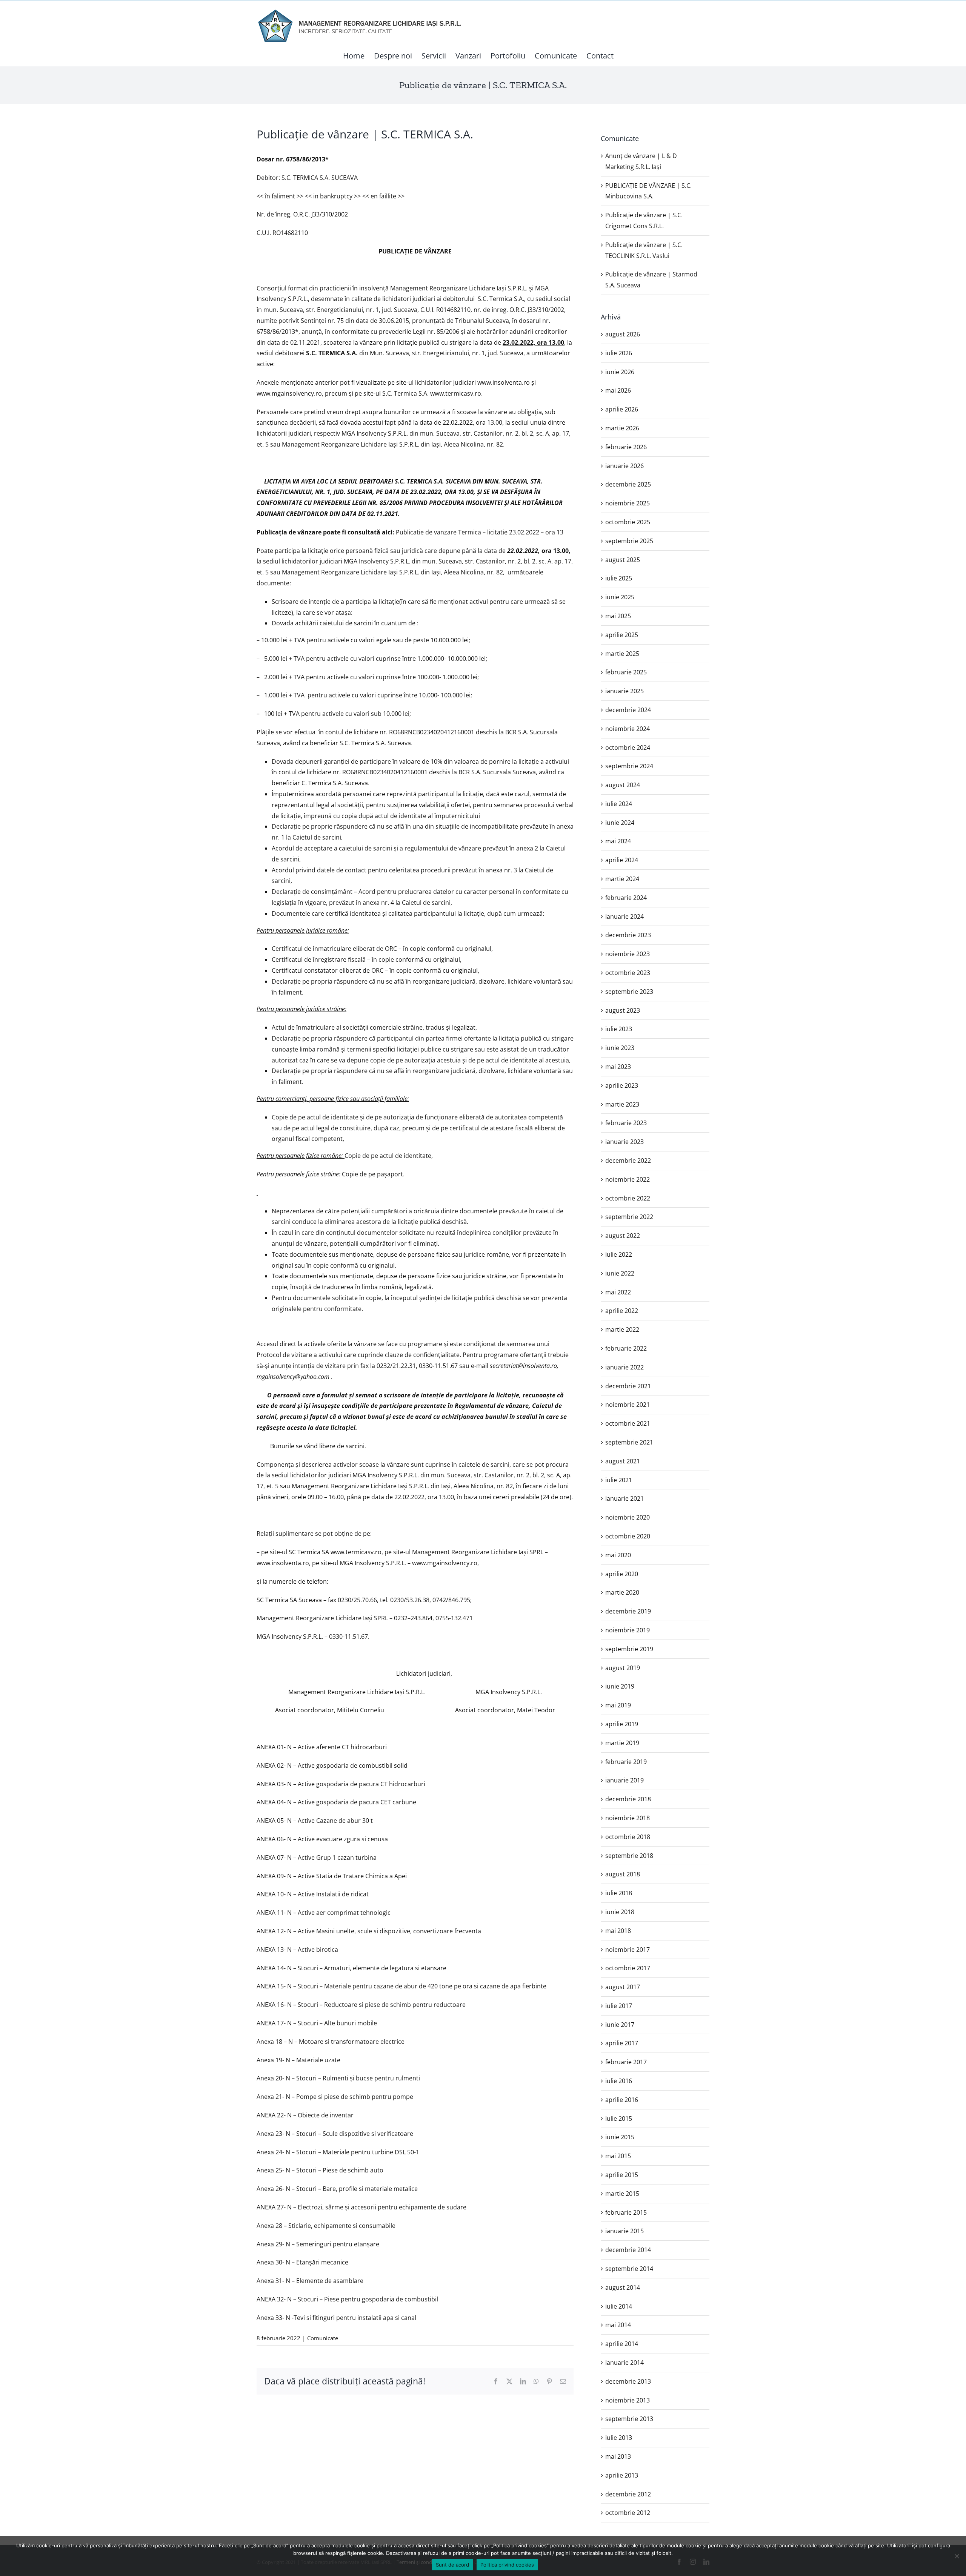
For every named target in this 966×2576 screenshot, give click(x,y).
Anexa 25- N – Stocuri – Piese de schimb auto (320, 2170)
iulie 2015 (619, 2119)
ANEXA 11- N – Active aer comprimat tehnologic (324, 1913)
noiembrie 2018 (628, 1818)
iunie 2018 (620, 1912)
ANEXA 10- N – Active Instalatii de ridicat (313, 1894)
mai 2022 (618, 1292)
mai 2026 (618, 390)
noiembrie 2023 (628, 954)
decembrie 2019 (628, 1611)
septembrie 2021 (629, 1442)
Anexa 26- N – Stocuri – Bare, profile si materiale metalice (337, 2189)
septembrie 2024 (629, 766)
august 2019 (623, 1668)
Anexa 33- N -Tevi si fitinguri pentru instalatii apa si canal (336, 2318)
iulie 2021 (619, 1480)
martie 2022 (622, 1329)
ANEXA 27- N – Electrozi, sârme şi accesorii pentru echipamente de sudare (361, 2207)
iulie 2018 (619, 1893)
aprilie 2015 (622, 2175)
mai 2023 (618, 1067)
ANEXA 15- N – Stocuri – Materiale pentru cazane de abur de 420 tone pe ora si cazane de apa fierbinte (401, 1986)
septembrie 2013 (629, 2419)
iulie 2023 (619, 1029)
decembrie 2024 (628, 710)
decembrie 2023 (628, 935)
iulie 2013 (619, 2438)
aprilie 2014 (622, 2344)
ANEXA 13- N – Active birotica (297, 1950)
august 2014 (623, 2287)
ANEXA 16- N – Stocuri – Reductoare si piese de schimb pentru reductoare (361, 2005)
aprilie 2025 (622, 635)
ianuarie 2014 (625, 2363)
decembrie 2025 (628, 484)
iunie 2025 (620, 597)
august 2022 (623, 1236)
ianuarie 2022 (625, 1367)
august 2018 (623, 1874)
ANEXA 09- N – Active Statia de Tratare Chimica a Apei (332, 1876)
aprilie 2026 (622, 409)
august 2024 (623, 785)
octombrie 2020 (628, 1536)
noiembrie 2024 (628, 729)
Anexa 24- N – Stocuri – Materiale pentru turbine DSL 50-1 (338, 2152)
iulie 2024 (619, 804)
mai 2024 (618, 841)
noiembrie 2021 (628, 1405)
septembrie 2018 (629, 1856)
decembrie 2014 (628, 2250)
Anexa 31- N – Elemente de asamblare (310, 2281)
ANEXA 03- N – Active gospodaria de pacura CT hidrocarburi (341, 1784)
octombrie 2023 (628, 973)
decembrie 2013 (628, 2381)
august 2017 (623, 1987)
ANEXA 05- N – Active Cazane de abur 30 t (315, 1821)
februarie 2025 (626, 672)
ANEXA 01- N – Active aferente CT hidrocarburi (322, 1747)
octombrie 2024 (628, 748)
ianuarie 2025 (625, 691)
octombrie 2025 (628, 522)
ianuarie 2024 (625, 916)
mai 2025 (618, 616)
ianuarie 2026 (625, 466)
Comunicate (323, 2338)
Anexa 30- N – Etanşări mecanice (302, 2262)
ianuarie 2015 (625, 2231)
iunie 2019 (620, 1686)
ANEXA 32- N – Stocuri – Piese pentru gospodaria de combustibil (347, 2299)
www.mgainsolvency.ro (289, 393)
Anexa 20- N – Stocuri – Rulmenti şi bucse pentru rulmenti (338, 2078)
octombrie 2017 (628, 1968)
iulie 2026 (619, 353)
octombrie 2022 (628, 1198)
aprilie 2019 (622, 1724)
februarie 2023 (626, 1123)
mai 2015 (618, 2156)
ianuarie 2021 (625, 1498)
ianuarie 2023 (625, 1142)
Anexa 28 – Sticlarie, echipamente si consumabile (326, 2226)
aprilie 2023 (622, 1085)
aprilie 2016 (622, 2100)
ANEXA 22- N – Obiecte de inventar (305, 2115)
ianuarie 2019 (625, 1780)
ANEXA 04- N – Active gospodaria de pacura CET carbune (336, 1802)
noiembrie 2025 (628, 503)
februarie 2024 (626, 898)
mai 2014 (618, 2325)
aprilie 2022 (622, 1311)
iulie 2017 (619, 2006)
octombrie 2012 (628, 2513)
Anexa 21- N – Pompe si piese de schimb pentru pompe (335, 2097)
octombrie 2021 (628, 1423)
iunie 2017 (620, 2025)
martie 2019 (622, 1743)
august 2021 (623, 1461)
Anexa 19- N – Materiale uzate (298, 2060)
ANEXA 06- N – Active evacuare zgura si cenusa (322, 1839)
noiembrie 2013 (628, 2400)
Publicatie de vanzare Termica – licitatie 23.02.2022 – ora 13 (480, 532)
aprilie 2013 (622, 2475)
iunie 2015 (620, 2137)
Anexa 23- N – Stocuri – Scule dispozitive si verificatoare (335, 2134)
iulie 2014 (619, 2306)
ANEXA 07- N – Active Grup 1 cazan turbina (317, 1858)
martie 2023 (622, 1104)
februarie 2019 (626, 1762)
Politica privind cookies (507, 2565)
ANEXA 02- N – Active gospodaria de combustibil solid (332, 1765)
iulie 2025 (619, 578)
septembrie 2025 (629, 541)
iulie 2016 (619, 2081)
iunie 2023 (620, 1048)
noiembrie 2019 (628, 1630)
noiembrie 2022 (628, 1179)
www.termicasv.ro (456, 393)
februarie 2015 (626, 2212)
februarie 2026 (626, 447)
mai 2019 (618, 1705)
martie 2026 (622, 428)
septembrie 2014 (629, 2269)
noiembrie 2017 (628, 1950)
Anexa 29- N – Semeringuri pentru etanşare (318, 2244)
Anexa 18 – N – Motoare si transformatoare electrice (331, 2042)
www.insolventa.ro (504, 382)
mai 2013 (618, 2456)
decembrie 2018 (628, 1799)
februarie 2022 (626, 1348)
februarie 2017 (626, 2062)
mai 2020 (618, 1555)
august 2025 (623, 560)
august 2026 (623, 334)
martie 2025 (622, 654)
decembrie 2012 (628, 2494)
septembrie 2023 (629, 992)
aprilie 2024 (622, 860)
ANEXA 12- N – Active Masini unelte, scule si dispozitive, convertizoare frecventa (369, 1931)
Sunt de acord (452, 2565)
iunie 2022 (620, 1273)
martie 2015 (622, 2194)
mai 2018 (618, 1931)
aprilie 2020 (622, 1574)
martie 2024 (622, 879)
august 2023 (623, 1010)
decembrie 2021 (628, 1386)
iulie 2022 (619, 1254)
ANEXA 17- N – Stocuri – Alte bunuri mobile (317, 2023)
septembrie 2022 (629, 1217)
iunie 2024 (620, 823)
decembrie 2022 (628, 1161)
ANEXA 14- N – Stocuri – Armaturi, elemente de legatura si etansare (351, 1968)
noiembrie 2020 (628, 1517)
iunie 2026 (620, 372)
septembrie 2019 (629, 1649)
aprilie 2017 (622, 2043)
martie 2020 (622, 1592)
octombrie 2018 (628, 1837)
